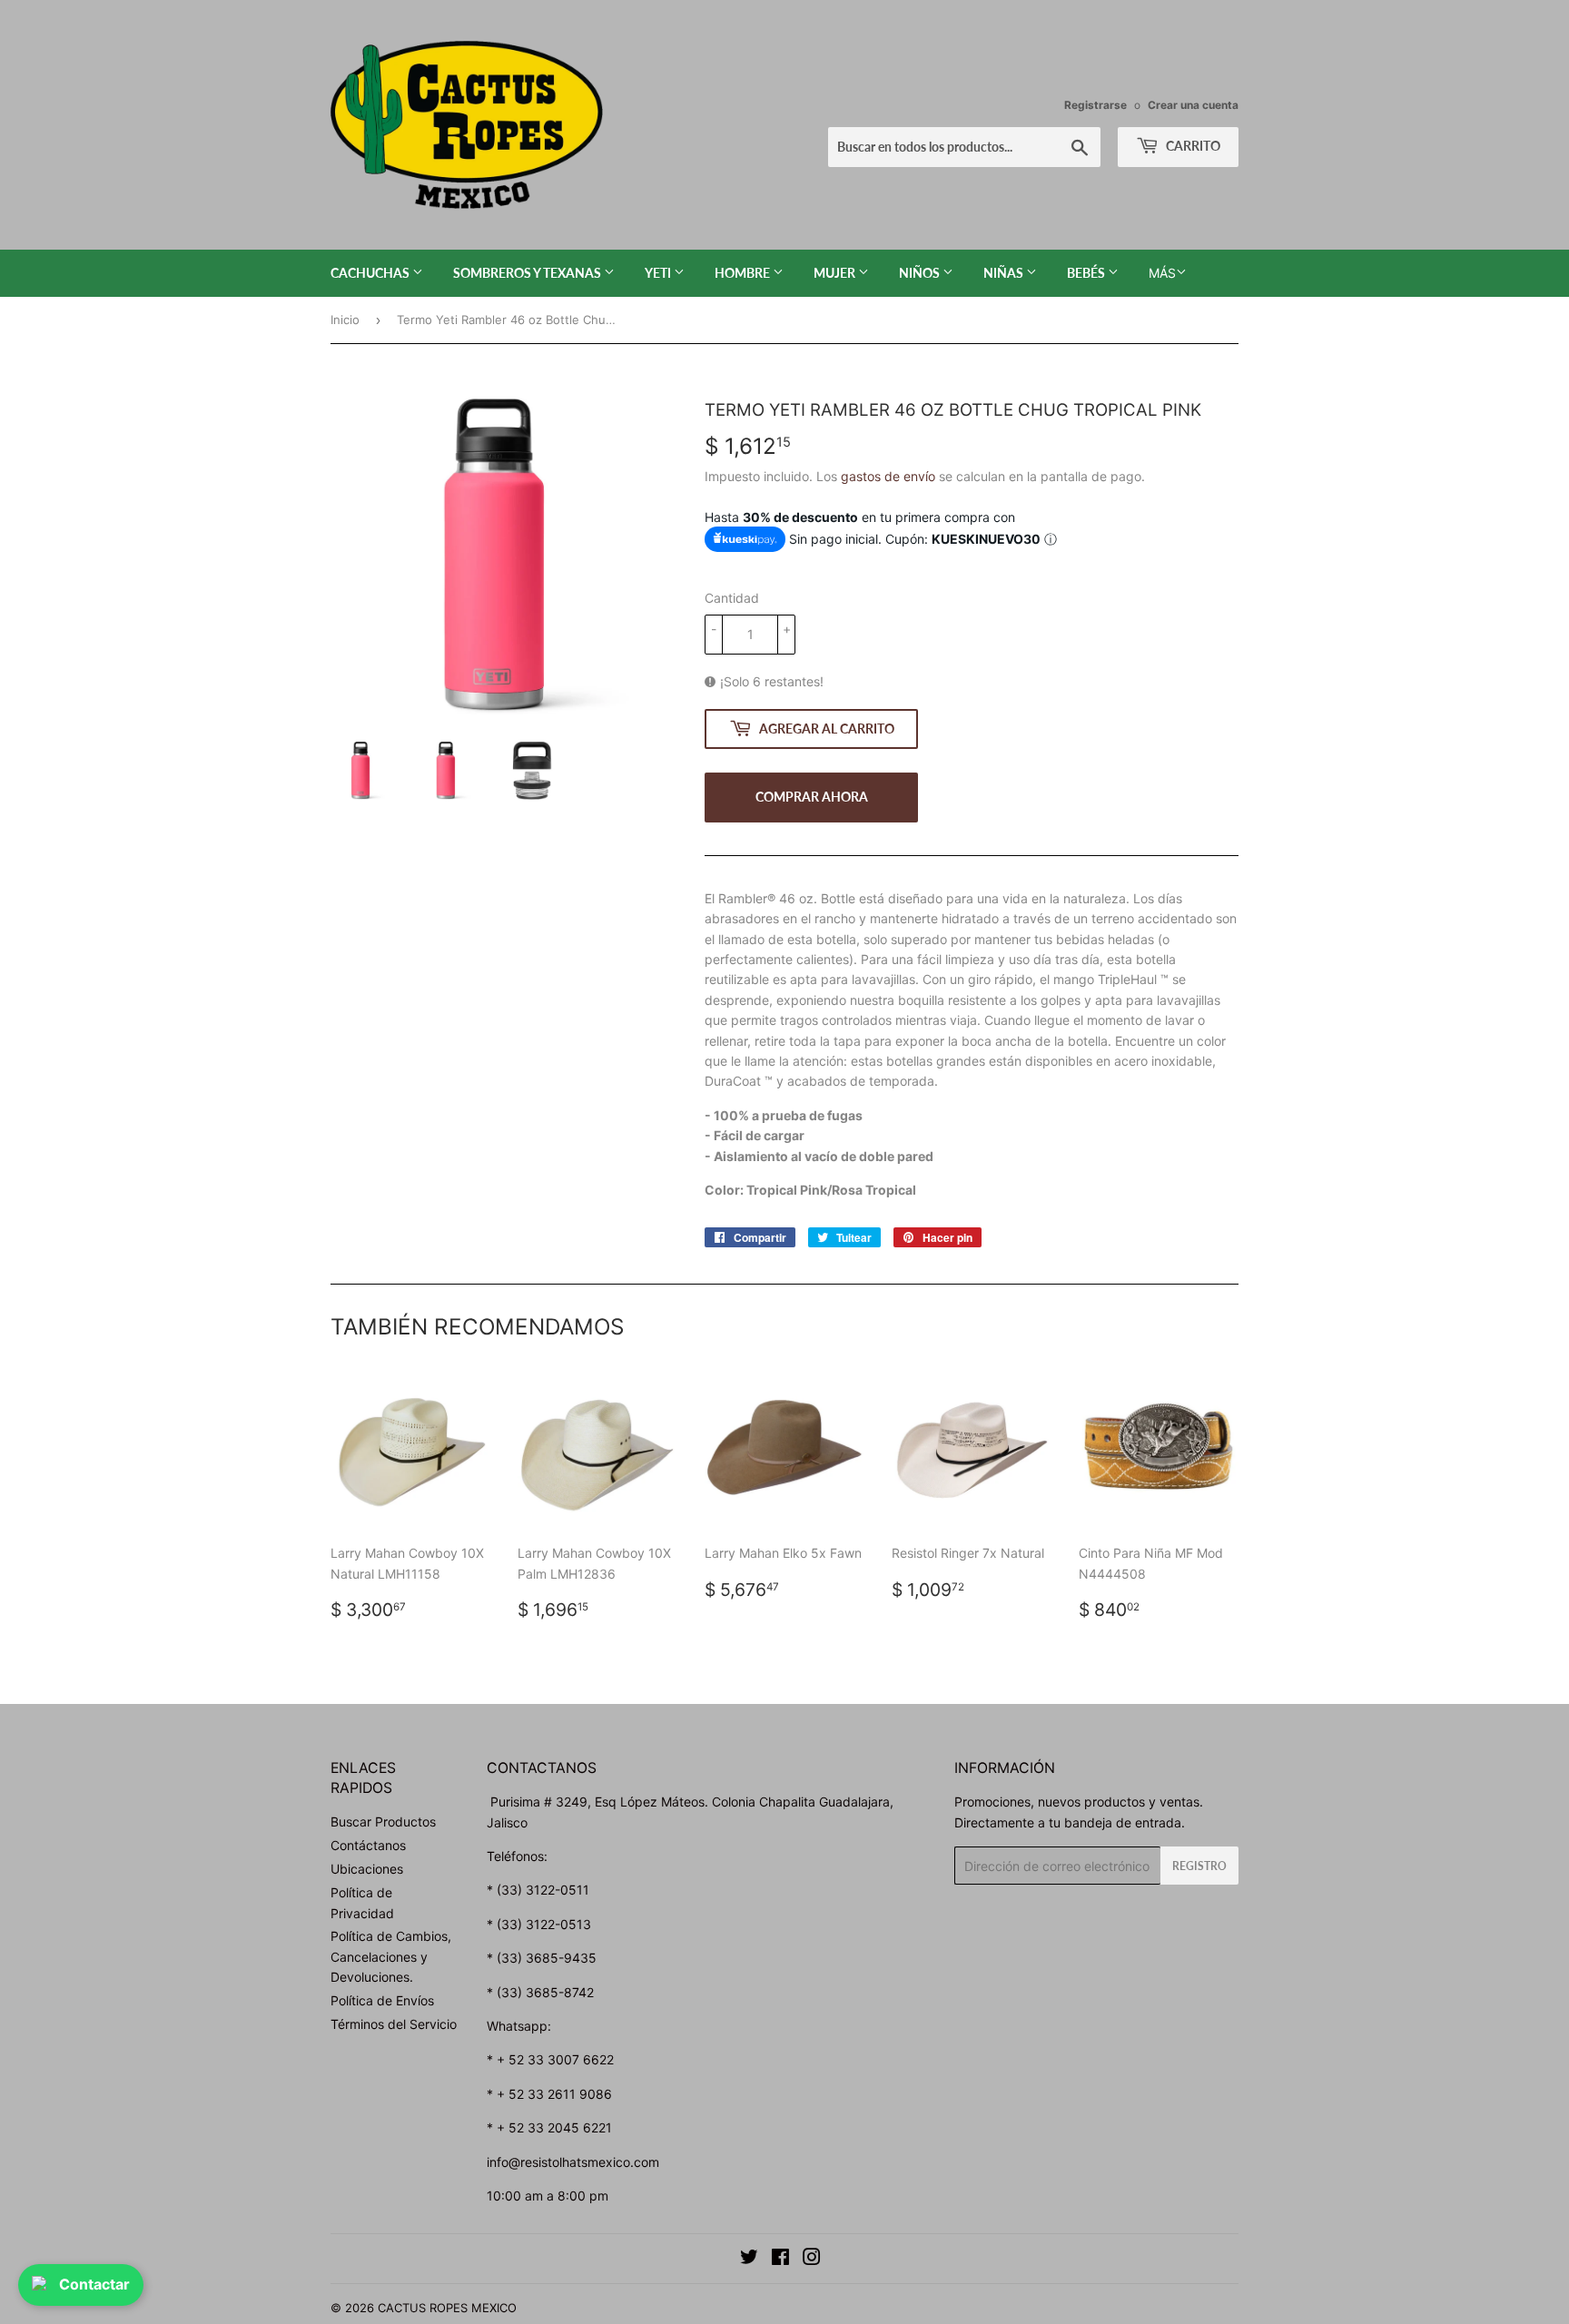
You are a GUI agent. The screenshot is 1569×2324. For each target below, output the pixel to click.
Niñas (1005, 273)
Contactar (94, 2284)
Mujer (836, 273)
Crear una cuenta (1193, 105)
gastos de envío (888, 476)
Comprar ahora (812, 797)
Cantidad (732, 598)
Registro (1199, 1866)
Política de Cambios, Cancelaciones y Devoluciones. (391, 1956)
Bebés (1087, 273)
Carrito (1192, 146)
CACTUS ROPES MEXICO (447, 2308)
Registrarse (1095, 105)
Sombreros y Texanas (528, 273)
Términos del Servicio (394, 2024)
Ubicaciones (367, 1869)
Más (1162, 273)
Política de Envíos (382, 2000)
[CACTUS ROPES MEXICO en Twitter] (749, 2259)
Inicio (345, 320)
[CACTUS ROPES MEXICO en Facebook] (780, 2259)
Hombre (744, 273)
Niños (921, 273)
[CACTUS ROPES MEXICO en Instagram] (812, 2259)
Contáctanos (368, 1845)
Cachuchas (371, 273)
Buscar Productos (383, 1822)
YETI (659, 273)
